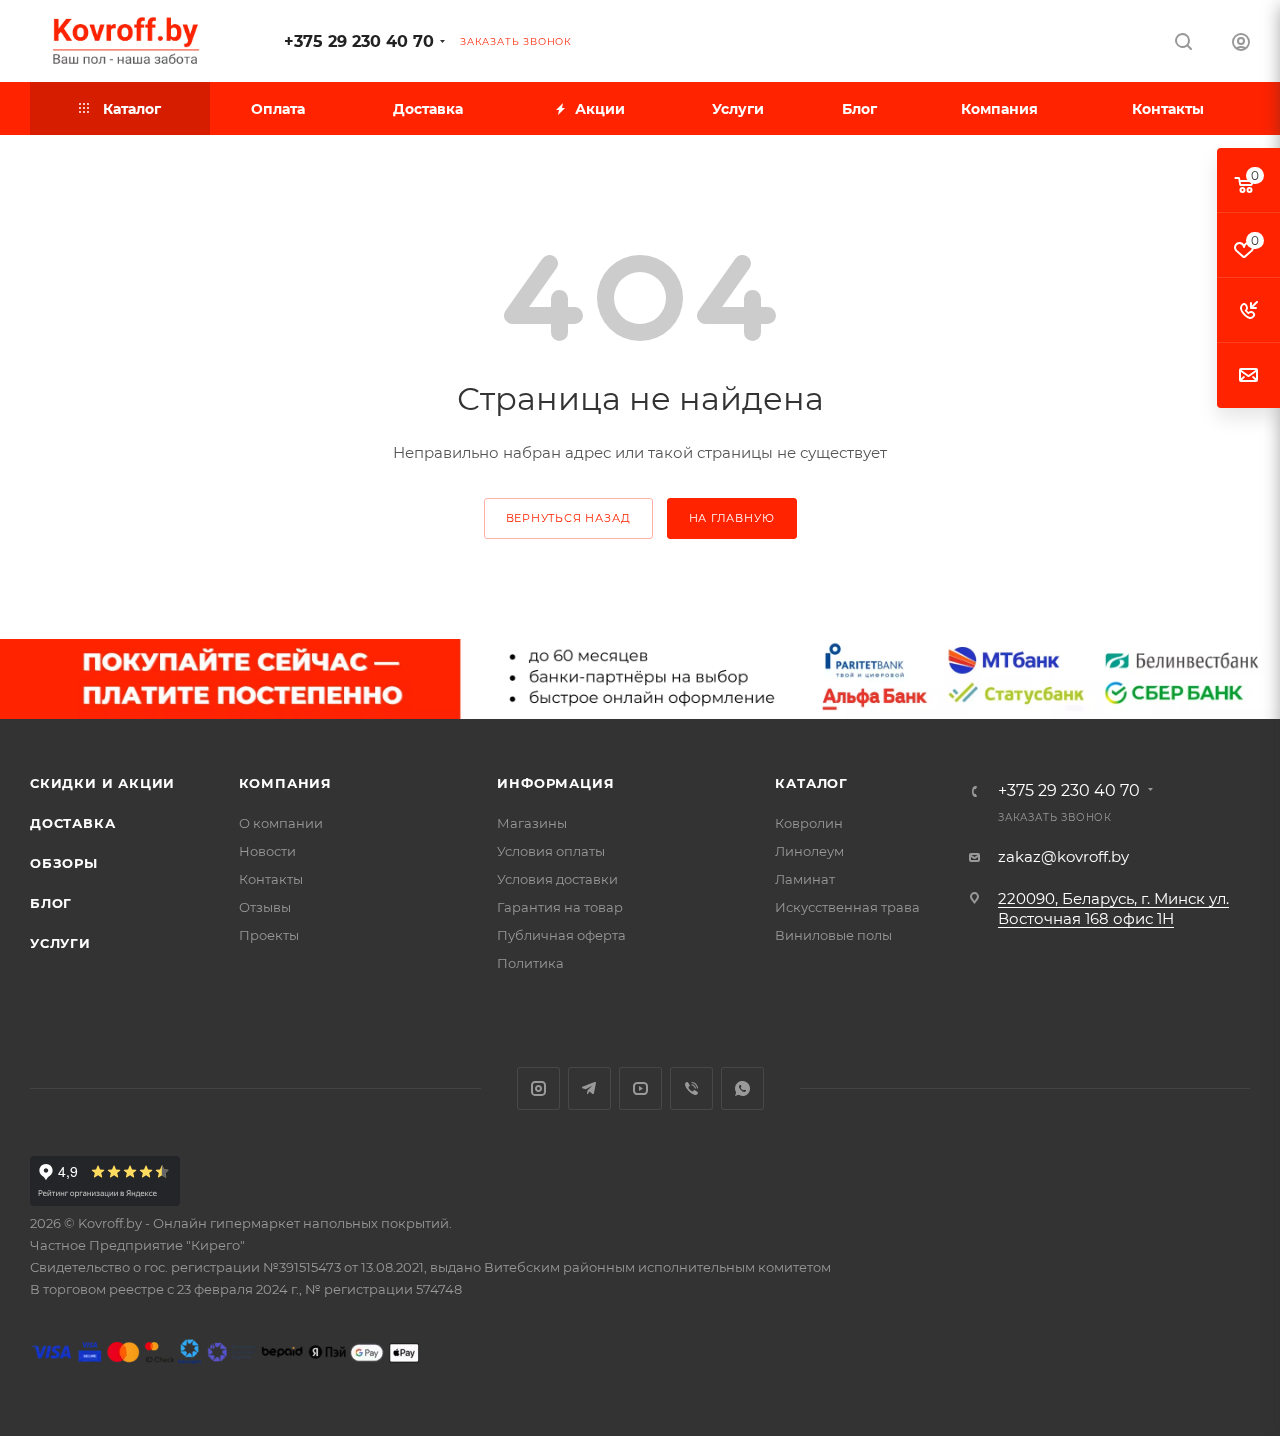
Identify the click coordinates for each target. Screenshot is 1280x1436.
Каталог (811, 783)
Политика (530, 963)
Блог (51, 903)
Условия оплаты (551, 851)
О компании (281, 823)
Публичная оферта (561, 935)
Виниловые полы (833, 935)
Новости (267, 851)
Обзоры (64, 863)
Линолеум (809, 851)
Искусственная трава (847, 907)
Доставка (72, 823)
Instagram (538, 1088)
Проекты (269, 935)
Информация (555, 783)
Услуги (60, 943)
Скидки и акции (102, 783)
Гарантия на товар (560, 907)
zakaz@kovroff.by (1063, 856)
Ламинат (805, 879)
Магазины (532, 823)
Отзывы (265, 907)
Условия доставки (557, 879)
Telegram (589, 1088)
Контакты (271, 879)
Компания (285, 783)
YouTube (640, 1088)
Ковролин (809, 823)
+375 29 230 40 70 (359, 41)
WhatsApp (742, 1088)
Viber (691, 1088)
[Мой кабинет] (1241, 44)
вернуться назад (568, 518)
